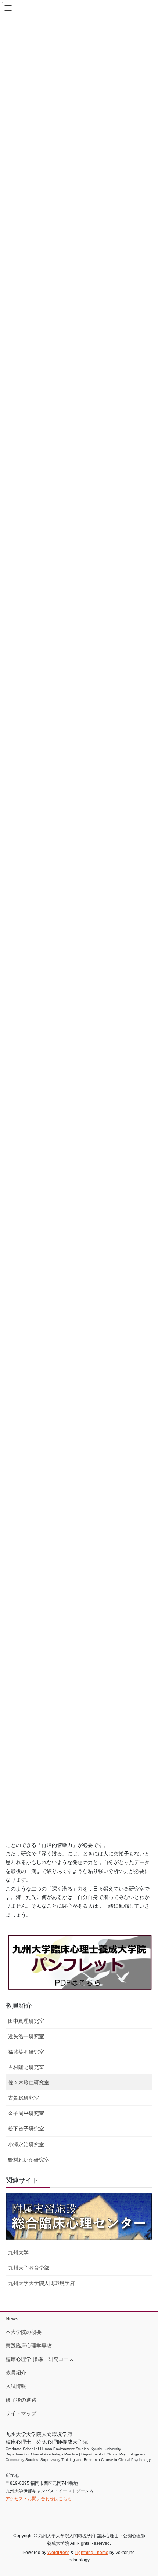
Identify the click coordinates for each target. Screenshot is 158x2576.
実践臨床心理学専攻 (29, 2346)
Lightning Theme (91, 2553)
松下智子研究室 (26, 2129)
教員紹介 (19, 2006)
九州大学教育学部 (29, 2268)
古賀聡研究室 (24, 2098)
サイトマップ (21, 2413)
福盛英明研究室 (26, 2052)
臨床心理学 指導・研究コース (40, 2359)
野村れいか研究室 (29, 2160)
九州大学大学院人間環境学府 (42, 2283)
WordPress (58, 2553)
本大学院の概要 (24, 2332)
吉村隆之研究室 (26, 2067)
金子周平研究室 (26, 2113)
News (12, 2318)
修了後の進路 (21, 2400)
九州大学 (18, 2252)
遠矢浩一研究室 (26, 2036)
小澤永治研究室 (26, 2144)
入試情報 (16, 2386)
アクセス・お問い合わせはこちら (39, 2499)
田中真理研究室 (26, 2021)
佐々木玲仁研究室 (29, 2082)
